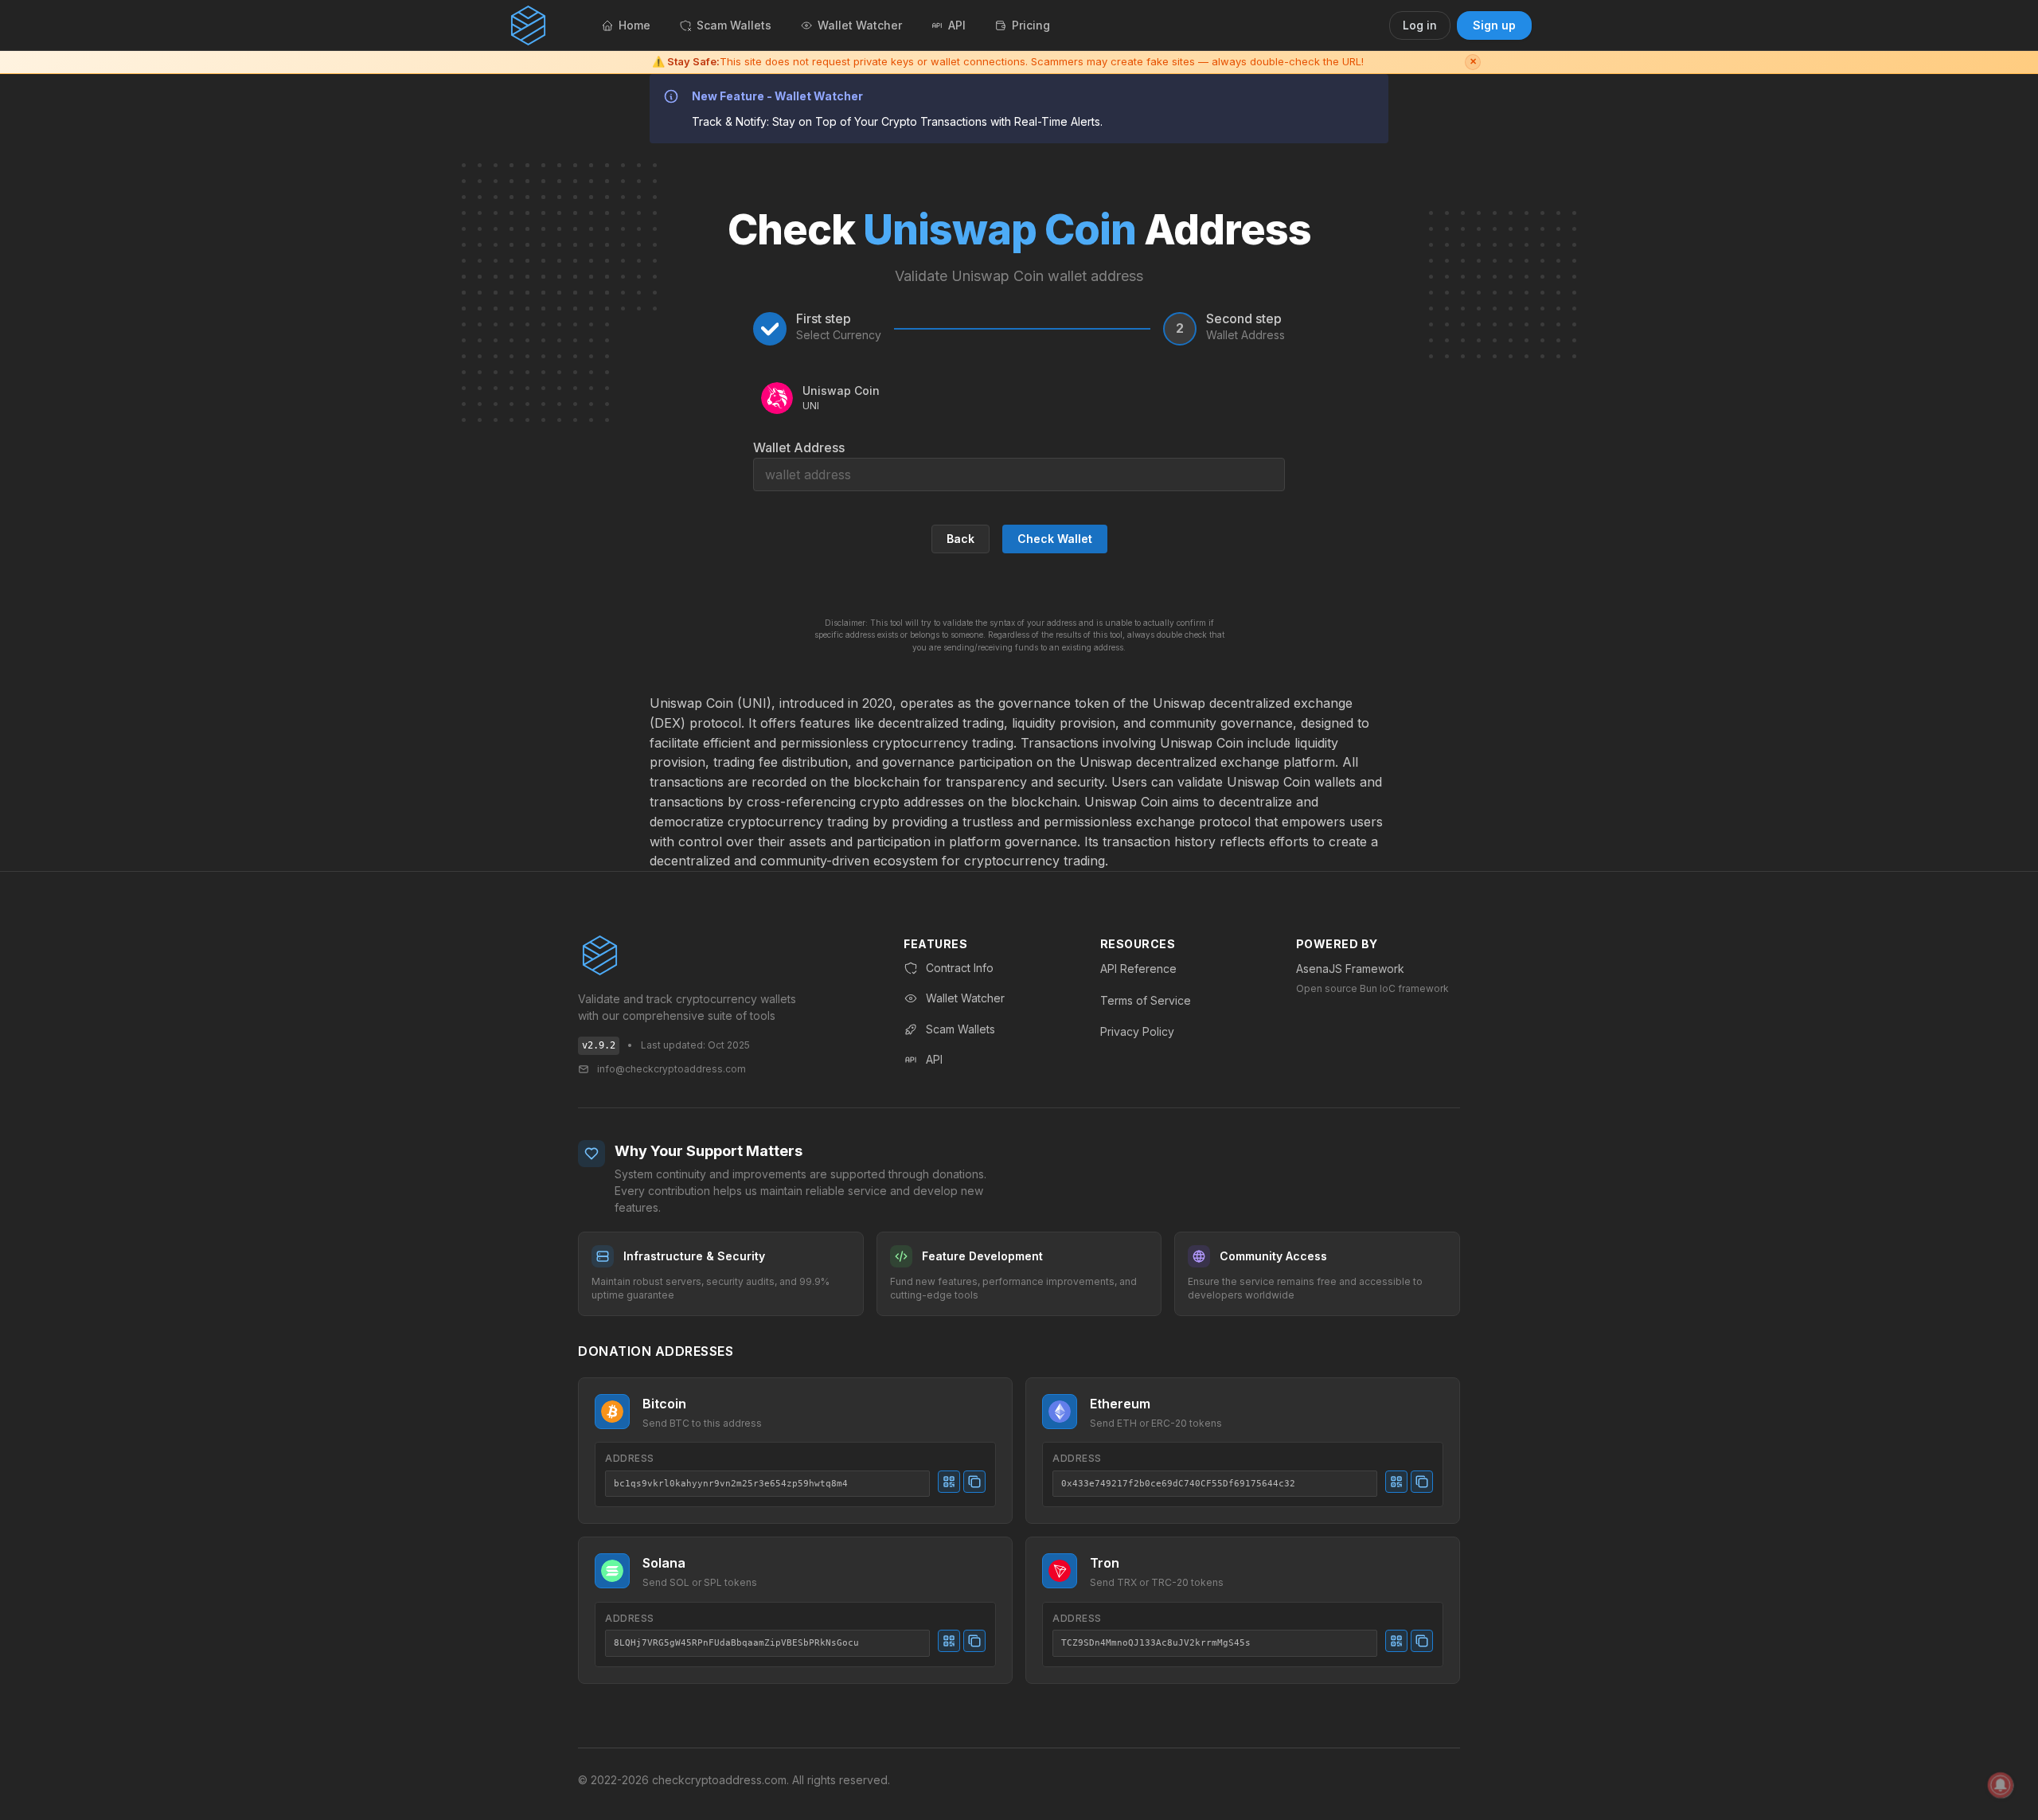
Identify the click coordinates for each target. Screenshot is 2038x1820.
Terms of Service (1146, 1000)
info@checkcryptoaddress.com (672, 1069)
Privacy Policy (1137, 1031)
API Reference (1138, 969)
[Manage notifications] (2001, 1785)
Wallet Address (799, 447)
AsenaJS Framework (1350, 969)
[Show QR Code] (949, 1482)
